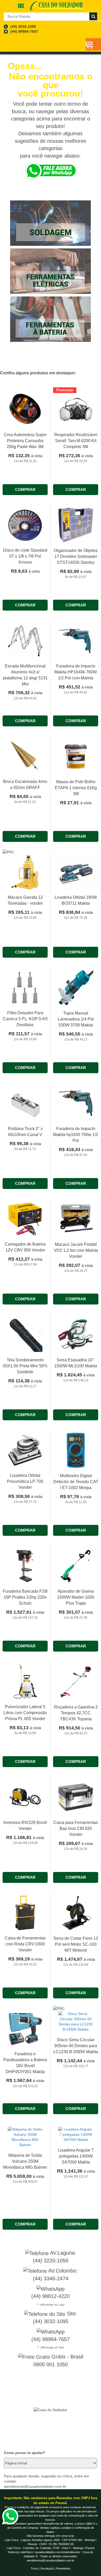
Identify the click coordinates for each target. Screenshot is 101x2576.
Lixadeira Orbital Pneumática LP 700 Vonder (25, 1481)
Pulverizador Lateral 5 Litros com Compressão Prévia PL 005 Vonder (25, 1713)
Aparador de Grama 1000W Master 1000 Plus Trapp (76, 1597)
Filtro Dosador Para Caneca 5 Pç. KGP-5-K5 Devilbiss (25, 1019)
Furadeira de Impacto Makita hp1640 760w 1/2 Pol (76, 1135)
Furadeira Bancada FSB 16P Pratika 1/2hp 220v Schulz (25, 1597)
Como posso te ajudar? (25, 2453)
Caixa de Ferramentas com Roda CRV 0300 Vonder (25, 1944)
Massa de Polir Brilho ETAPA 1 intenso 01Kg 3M (76, 788)
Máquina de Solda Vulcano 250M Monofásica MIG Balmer (25, 2161)
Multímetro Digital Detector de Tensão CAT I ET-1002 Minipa (76, 1482)
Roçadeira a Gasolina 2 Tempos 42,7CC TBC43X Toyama (76, 1713)
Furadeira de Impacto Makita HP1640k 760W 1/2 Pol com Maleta (76, 672)
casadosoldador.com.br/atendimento (57, 2552)
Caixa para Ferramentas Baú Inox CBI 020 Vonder (76, 1828)
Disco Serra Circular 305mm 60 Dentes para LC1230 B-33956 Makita (76, 2046)
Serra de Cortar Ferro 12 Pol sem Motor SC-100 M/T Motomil (76, 1944)
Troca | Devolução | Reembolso (51, 2568)
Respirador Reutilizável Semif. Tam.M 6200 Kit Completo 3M (76, 441)
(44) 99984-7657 (24, 31)
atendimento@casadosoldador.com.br (51, 2560)
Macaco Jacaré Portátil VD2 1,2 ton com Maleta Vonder (76, 1250)
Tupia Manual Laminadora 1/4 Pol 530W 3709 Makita (76, 1019)
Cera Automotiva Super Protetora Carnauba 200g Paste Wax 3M (25, 441)
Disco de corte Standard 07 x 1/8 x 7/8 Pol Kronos (25, 556)
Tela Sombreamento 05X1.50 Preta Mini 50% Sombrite (25, 1366)
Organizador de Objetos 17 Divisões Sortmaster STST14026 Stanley (76, 556)
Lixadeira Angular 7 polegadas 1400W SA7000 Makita (76, 2156)
